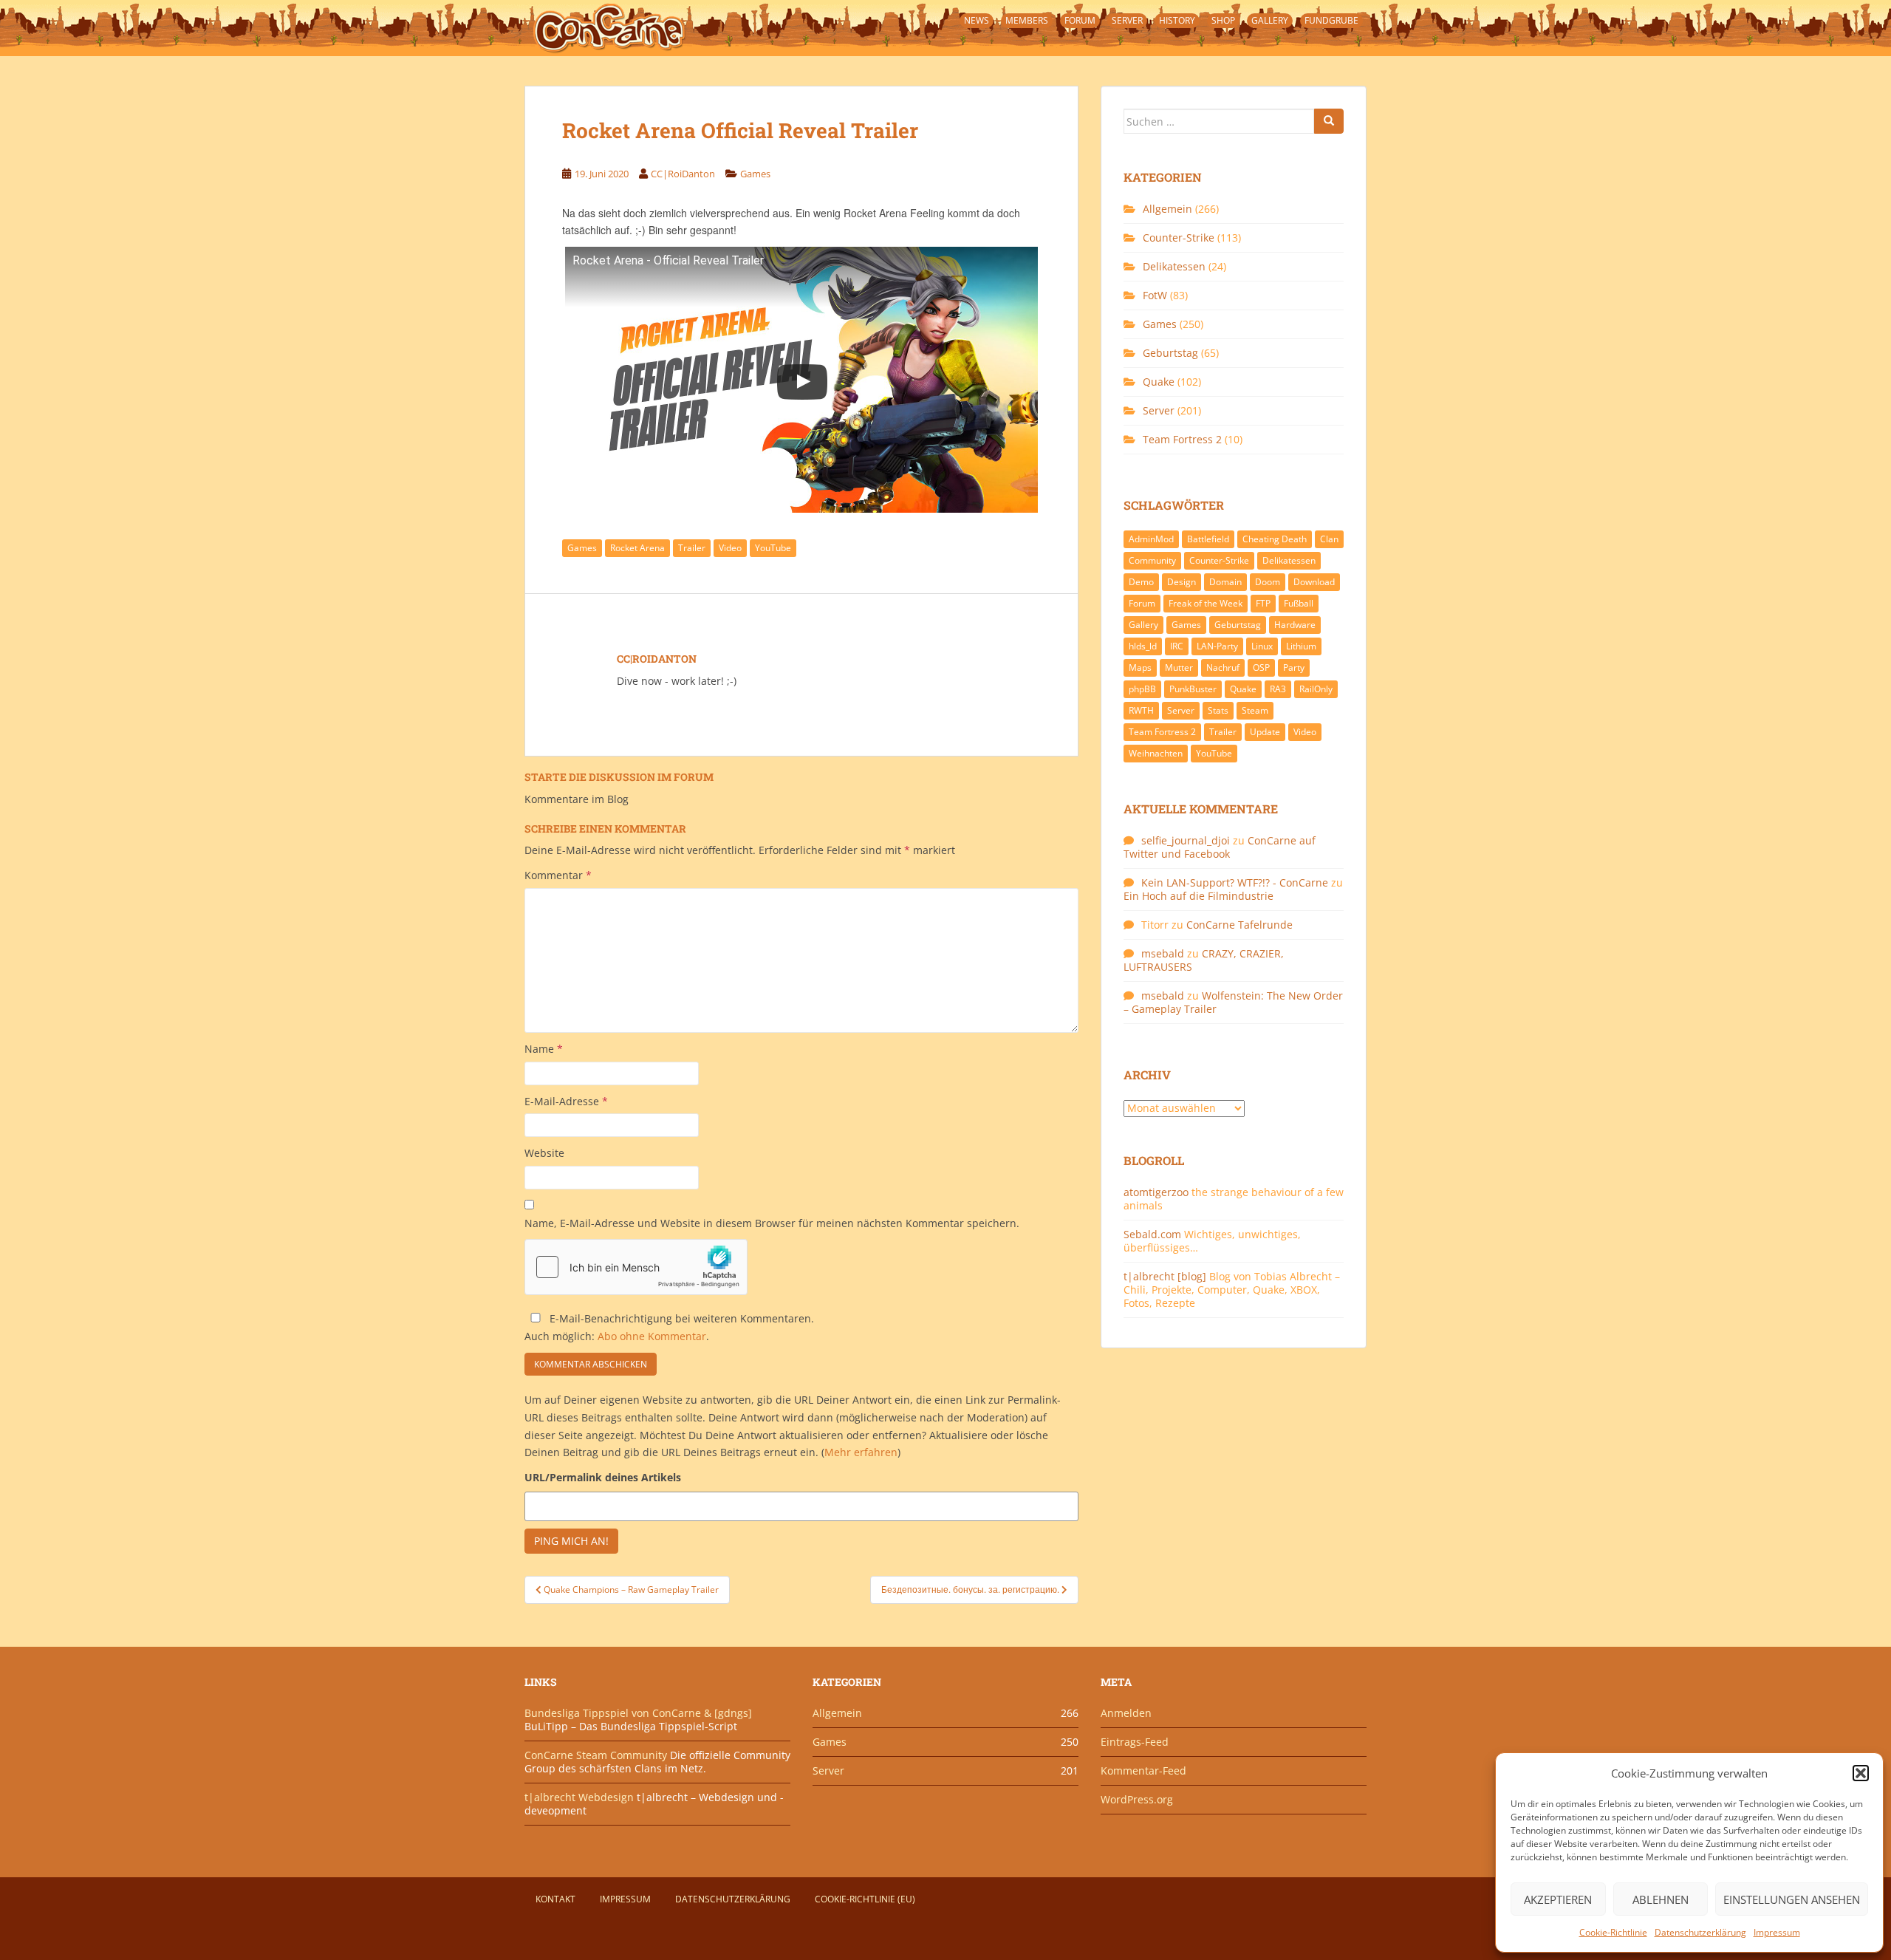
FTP (1263, 603)
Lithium (1301, 646)
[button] (1861, 1773)
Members (1027, 20)
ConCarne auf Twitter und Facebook (1220, 847)
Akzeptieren (1558, 1899)
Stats (1218, 710)
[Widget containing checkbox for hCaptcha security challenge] (636, 1267)
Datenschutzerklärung (1700, 1932)
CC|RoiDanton (683, 174)
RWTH (1141, 710)
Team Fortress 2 (1182, 439)
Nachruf (1223, 667)
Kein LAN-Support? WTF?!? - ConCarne (1235, 882)
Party (1294, 667)
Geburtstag (1170, 353)
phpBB (1142, 689)
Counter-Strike (1179, 238)
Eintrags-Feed (1135, 1742)
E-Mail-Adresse (566, 1101)
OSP (1261, 667)
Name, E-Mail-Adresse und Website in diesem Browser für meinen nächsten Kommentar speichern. (772, 1223)
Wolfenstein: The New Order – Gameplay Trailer (1233, 1002)
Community (1152, 560)
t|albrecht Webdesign (579, 1797)
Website (544, 1153)
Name (544, 1049)
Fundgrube (1331, 20)
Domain (1225, 582)
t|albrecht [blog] (1165, 1276)
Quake (1159, 382)
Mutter (1179, 667)
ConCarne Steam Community (596, 1755)
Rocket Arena (637, 548)
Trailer (692, 548)
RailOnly (1316, 689)
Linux (1262, 646)
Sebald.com (1152, 1234)
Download (1314, 582)
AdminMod (1151, 539)
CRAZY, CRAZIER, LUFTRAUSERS (1204, 960)
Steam (1255, 710)
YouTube (773, 548)
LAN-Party (1217, 646)
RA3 (1278, 689)
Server (1127, 20)
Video (730, 548)
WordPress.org (1137, 1799)
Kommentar (558, 875)
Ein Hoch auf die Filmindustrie (1198, 896)
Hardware (1295, 625)
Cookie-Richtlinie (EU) (865, 1899)
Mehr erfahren (861, 1452)
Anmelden (1126, 1713)
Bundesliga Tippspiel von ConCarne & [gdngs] (638, 1713)
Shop (1223, 20)
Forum (1080, 20)
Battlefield (1208, 539)
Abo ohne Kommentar (652, 1336)
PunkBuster (1193, 689)
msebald (1163, 953)
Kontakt (555, 1899)
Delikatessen (1174, 266)
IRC (1177, 646)
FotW (1155, 295)
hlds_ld (1143, 646)
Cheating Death (1275, 539)
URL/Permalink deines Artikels (603, 1477)
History (1177, 20)
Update (1265, 732)
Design (1182, 582)
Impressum (1777, 1932)
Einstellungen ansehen (1792, 1899)
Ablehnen (1661, 1899)
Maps (1140, 667)
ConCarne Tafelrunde (1239, 925)
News (977, 20)
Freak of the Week (1206, 603)
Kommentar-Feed (1143, 1771)
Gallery (1270, 20)
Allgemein (1167, 209)
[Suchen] (1329, 121)
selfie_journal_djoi (1186, 840)
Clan (1329, 539)
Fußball (1299, 603)
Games (755, 174)
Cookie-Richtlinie (1613, 1932)
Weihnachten (1156, 753)
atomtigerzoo (1156, 1192)
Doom (1268, 582)
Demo (1141, 582)
